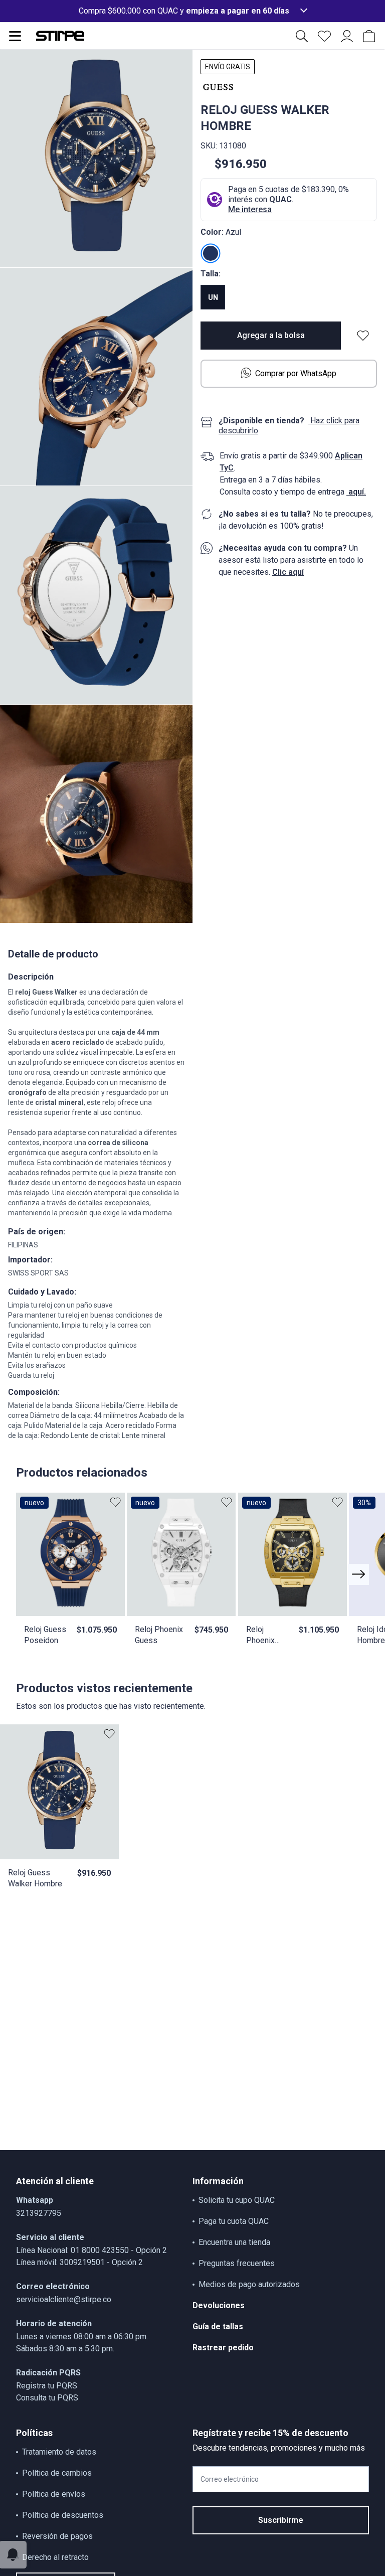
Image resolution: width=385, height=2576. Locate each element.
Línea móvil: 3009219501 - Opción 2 (79, 2262)
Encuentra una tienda (234, 2242)
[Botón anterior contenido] (358, 1574)
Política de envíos (54, 2494)
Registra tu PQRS (47, 2386)
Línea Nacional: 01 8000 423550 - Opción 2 (91, 2250)
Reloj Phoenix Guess (159, 1635)
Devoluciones (219, 2305)
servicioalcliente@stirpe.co (64, 2299)
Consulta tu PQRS (47, 2398)
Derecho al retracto (55, 2557)
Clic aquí (288, 572)
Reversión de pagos (57, 2536)
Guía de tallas (218, 2326)
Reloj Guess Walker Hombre (35, 1878)
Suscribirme (281, 2520)
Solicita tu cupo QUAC (237, 2200)
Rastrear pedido (223, 2348)
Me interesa (250, 209)
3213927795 (39, 2213)
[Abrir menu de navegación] (15, 36)
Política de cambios (57, 2473)
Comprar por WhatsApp (296, 373)
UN (213, 297)
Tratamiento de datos (59, 2452)
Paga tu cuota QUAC (234, 2221)
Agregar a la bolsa (271, 335)
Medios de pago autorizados (249, 2284)
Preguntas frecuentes (237, 2263)
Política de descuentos (63, 2515)
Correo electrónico (230, 2479)
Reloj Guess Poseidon (45, 1635)
